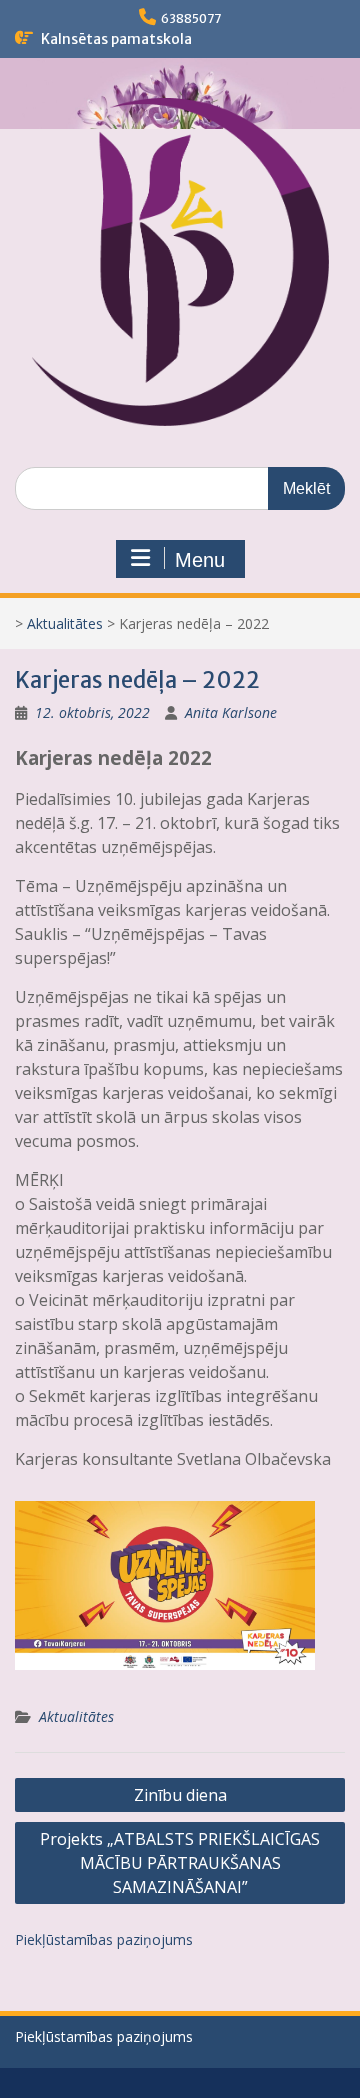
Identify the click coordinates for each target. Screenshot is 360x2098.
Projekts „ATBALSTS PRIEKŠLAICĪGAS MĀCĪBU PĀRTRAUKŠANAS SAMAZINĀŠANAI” (180, 1863)
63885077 (191, 18)
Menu (200, 560)
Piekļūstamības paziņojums (104, 1939)
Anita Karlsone (231, 712)
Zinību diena (180, 1795)
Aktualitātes (65, 623)
